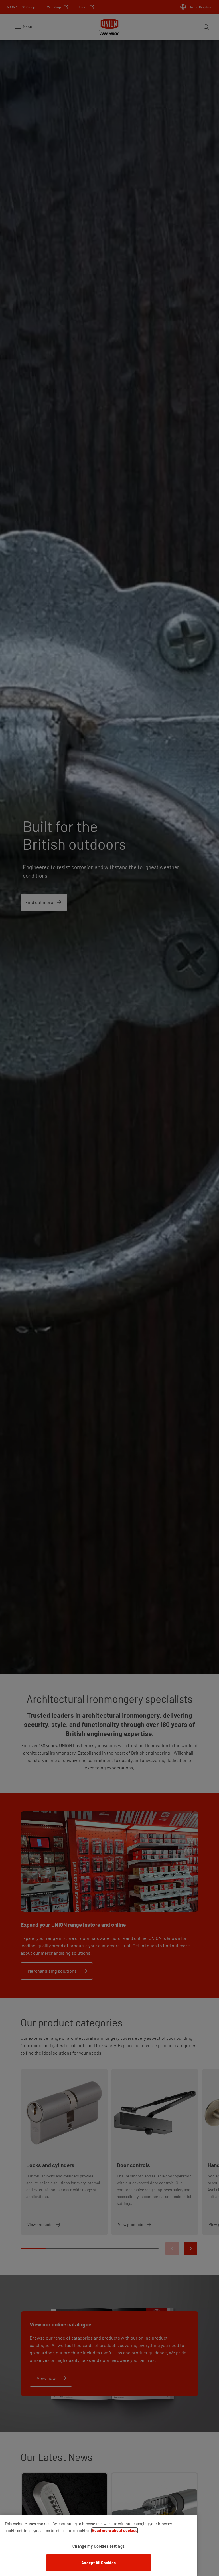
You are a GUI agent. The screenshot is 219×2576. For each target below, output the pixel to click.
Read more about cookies (115, 2530)
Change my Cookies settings (99, 2546)
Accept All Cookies (99, 2563)
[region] (99, 2545)
